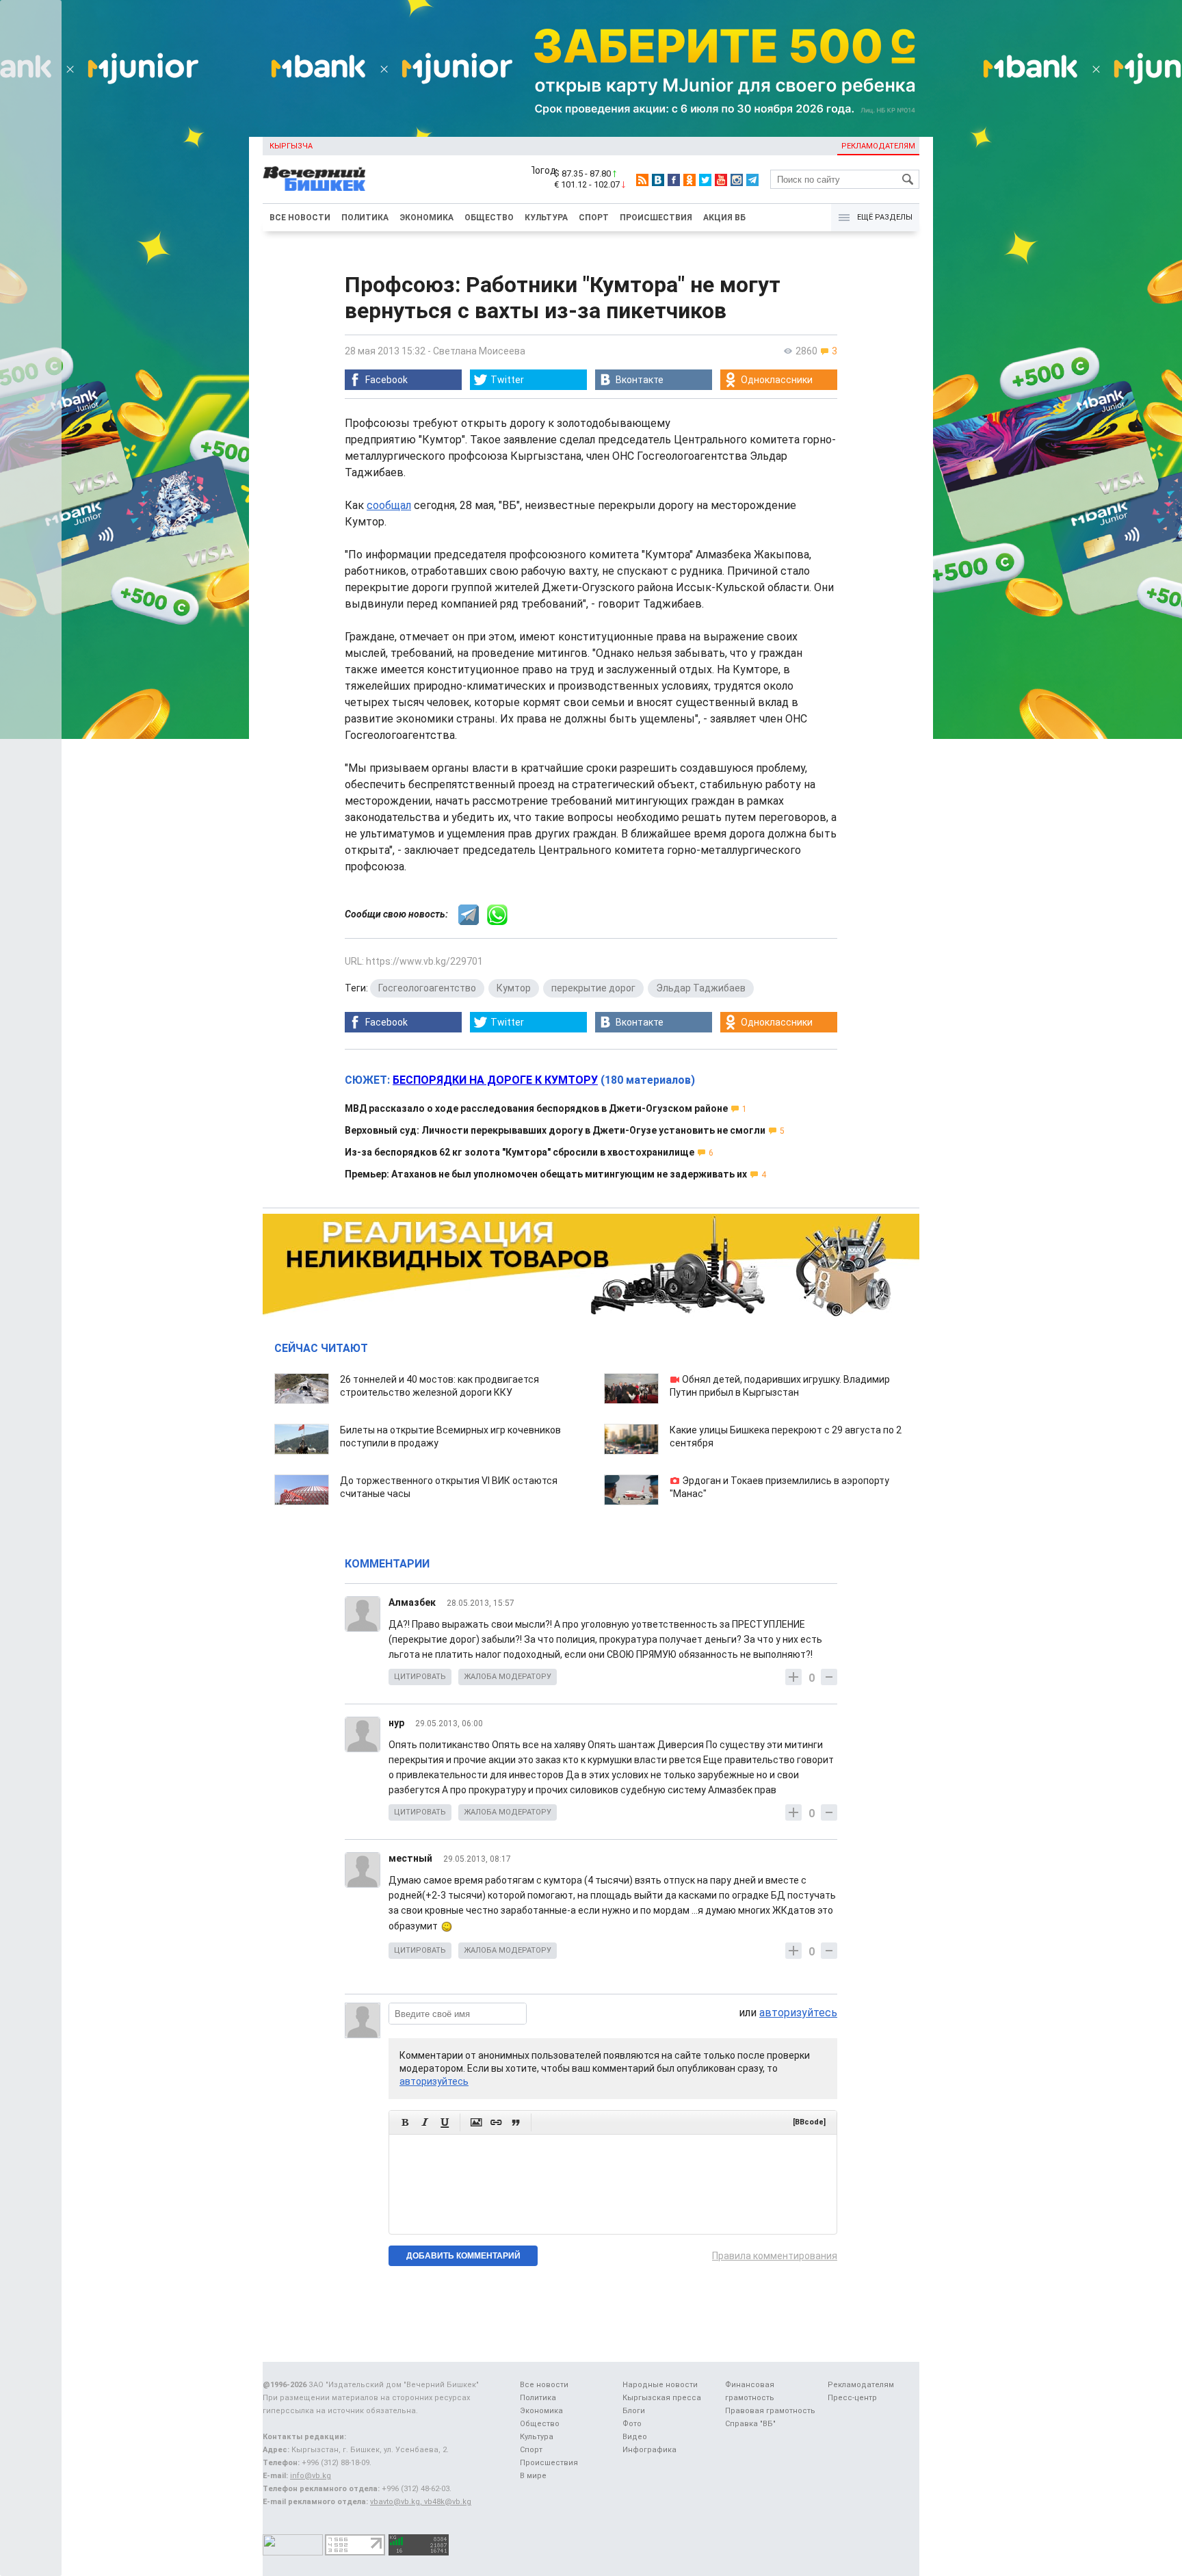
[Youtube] (721, 180)
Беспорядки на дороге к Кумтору (495, 1080)
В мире (533, 2476)
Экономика (426, 218)
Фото (632, 2424)
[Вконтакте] (658, 180)
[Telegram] (752, 180)
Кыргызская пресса (662, 2398)
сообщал (389, 505)
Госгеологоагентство (427, 988)
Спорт (594, 218)
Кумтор (514, 988)
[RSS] (642, 180)
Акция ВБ (724, 218)
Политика (365, 218)
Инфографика (649, 2450)
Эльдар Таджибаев (701, 988)
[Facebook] (674, 180)
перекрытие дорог (593, 988)
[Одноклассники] (689, 180)
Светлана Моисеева (479, 351)
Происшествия (656, 218)
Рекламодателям (878, 146)
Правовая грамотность (770, 2411)
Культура (546, 218)
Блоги (634, 2411)
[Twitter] (705, 180)
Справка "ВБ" (750, 2424)
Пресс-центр (852, 2398)
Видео (635, 2437)
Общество (489, 218)
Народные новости (660, 2385)
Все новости (300, 218)
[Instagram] (737, 180)
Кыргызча (291, 146)
